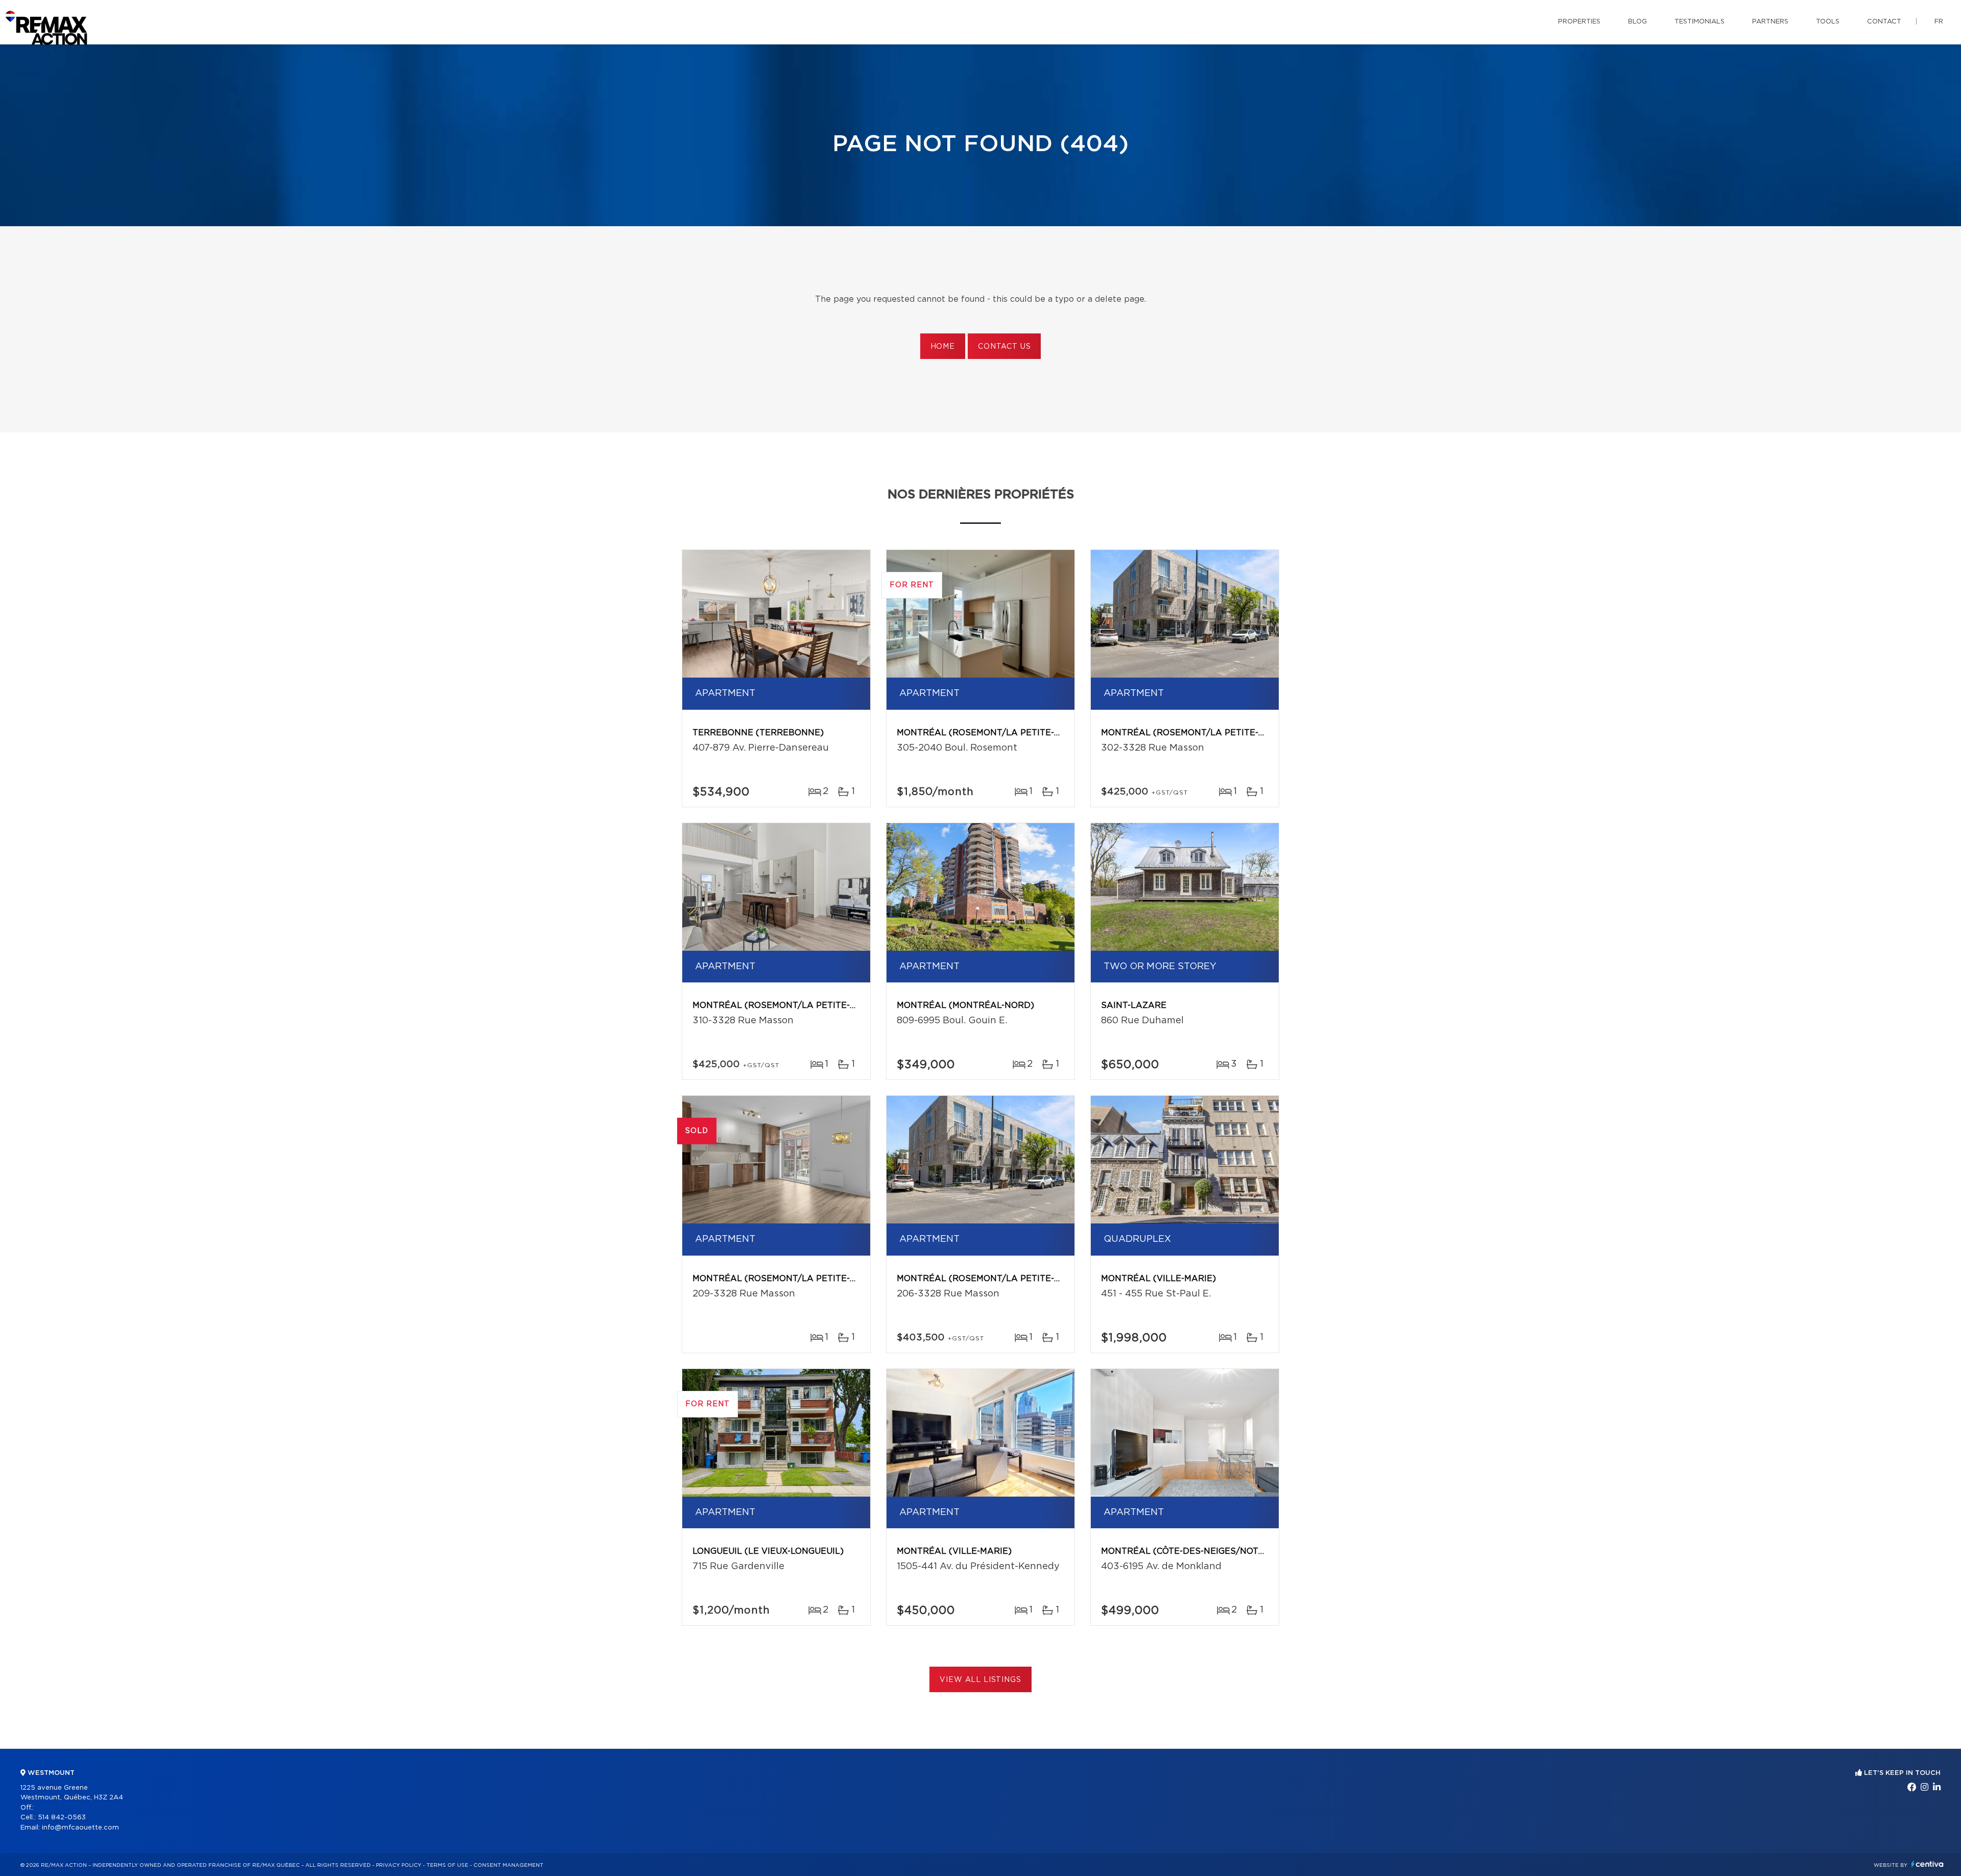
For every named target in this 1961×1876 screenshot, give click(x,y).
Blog (1637, 22)
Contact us (1004, 347)
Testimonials (1700, 22)
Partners (1770, 22)
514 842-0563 (62, 1818)
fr (1939, 22)
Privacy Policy (399, 1865)
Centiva (1927, 1864)
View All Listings (980, 1680)
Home (943, 347)
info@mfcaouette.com (80, 1828)
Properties (1579, 22)
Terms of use (447, 1865)
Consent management (508, 1865)
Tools (1828, 22)
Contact (1884, 22)
